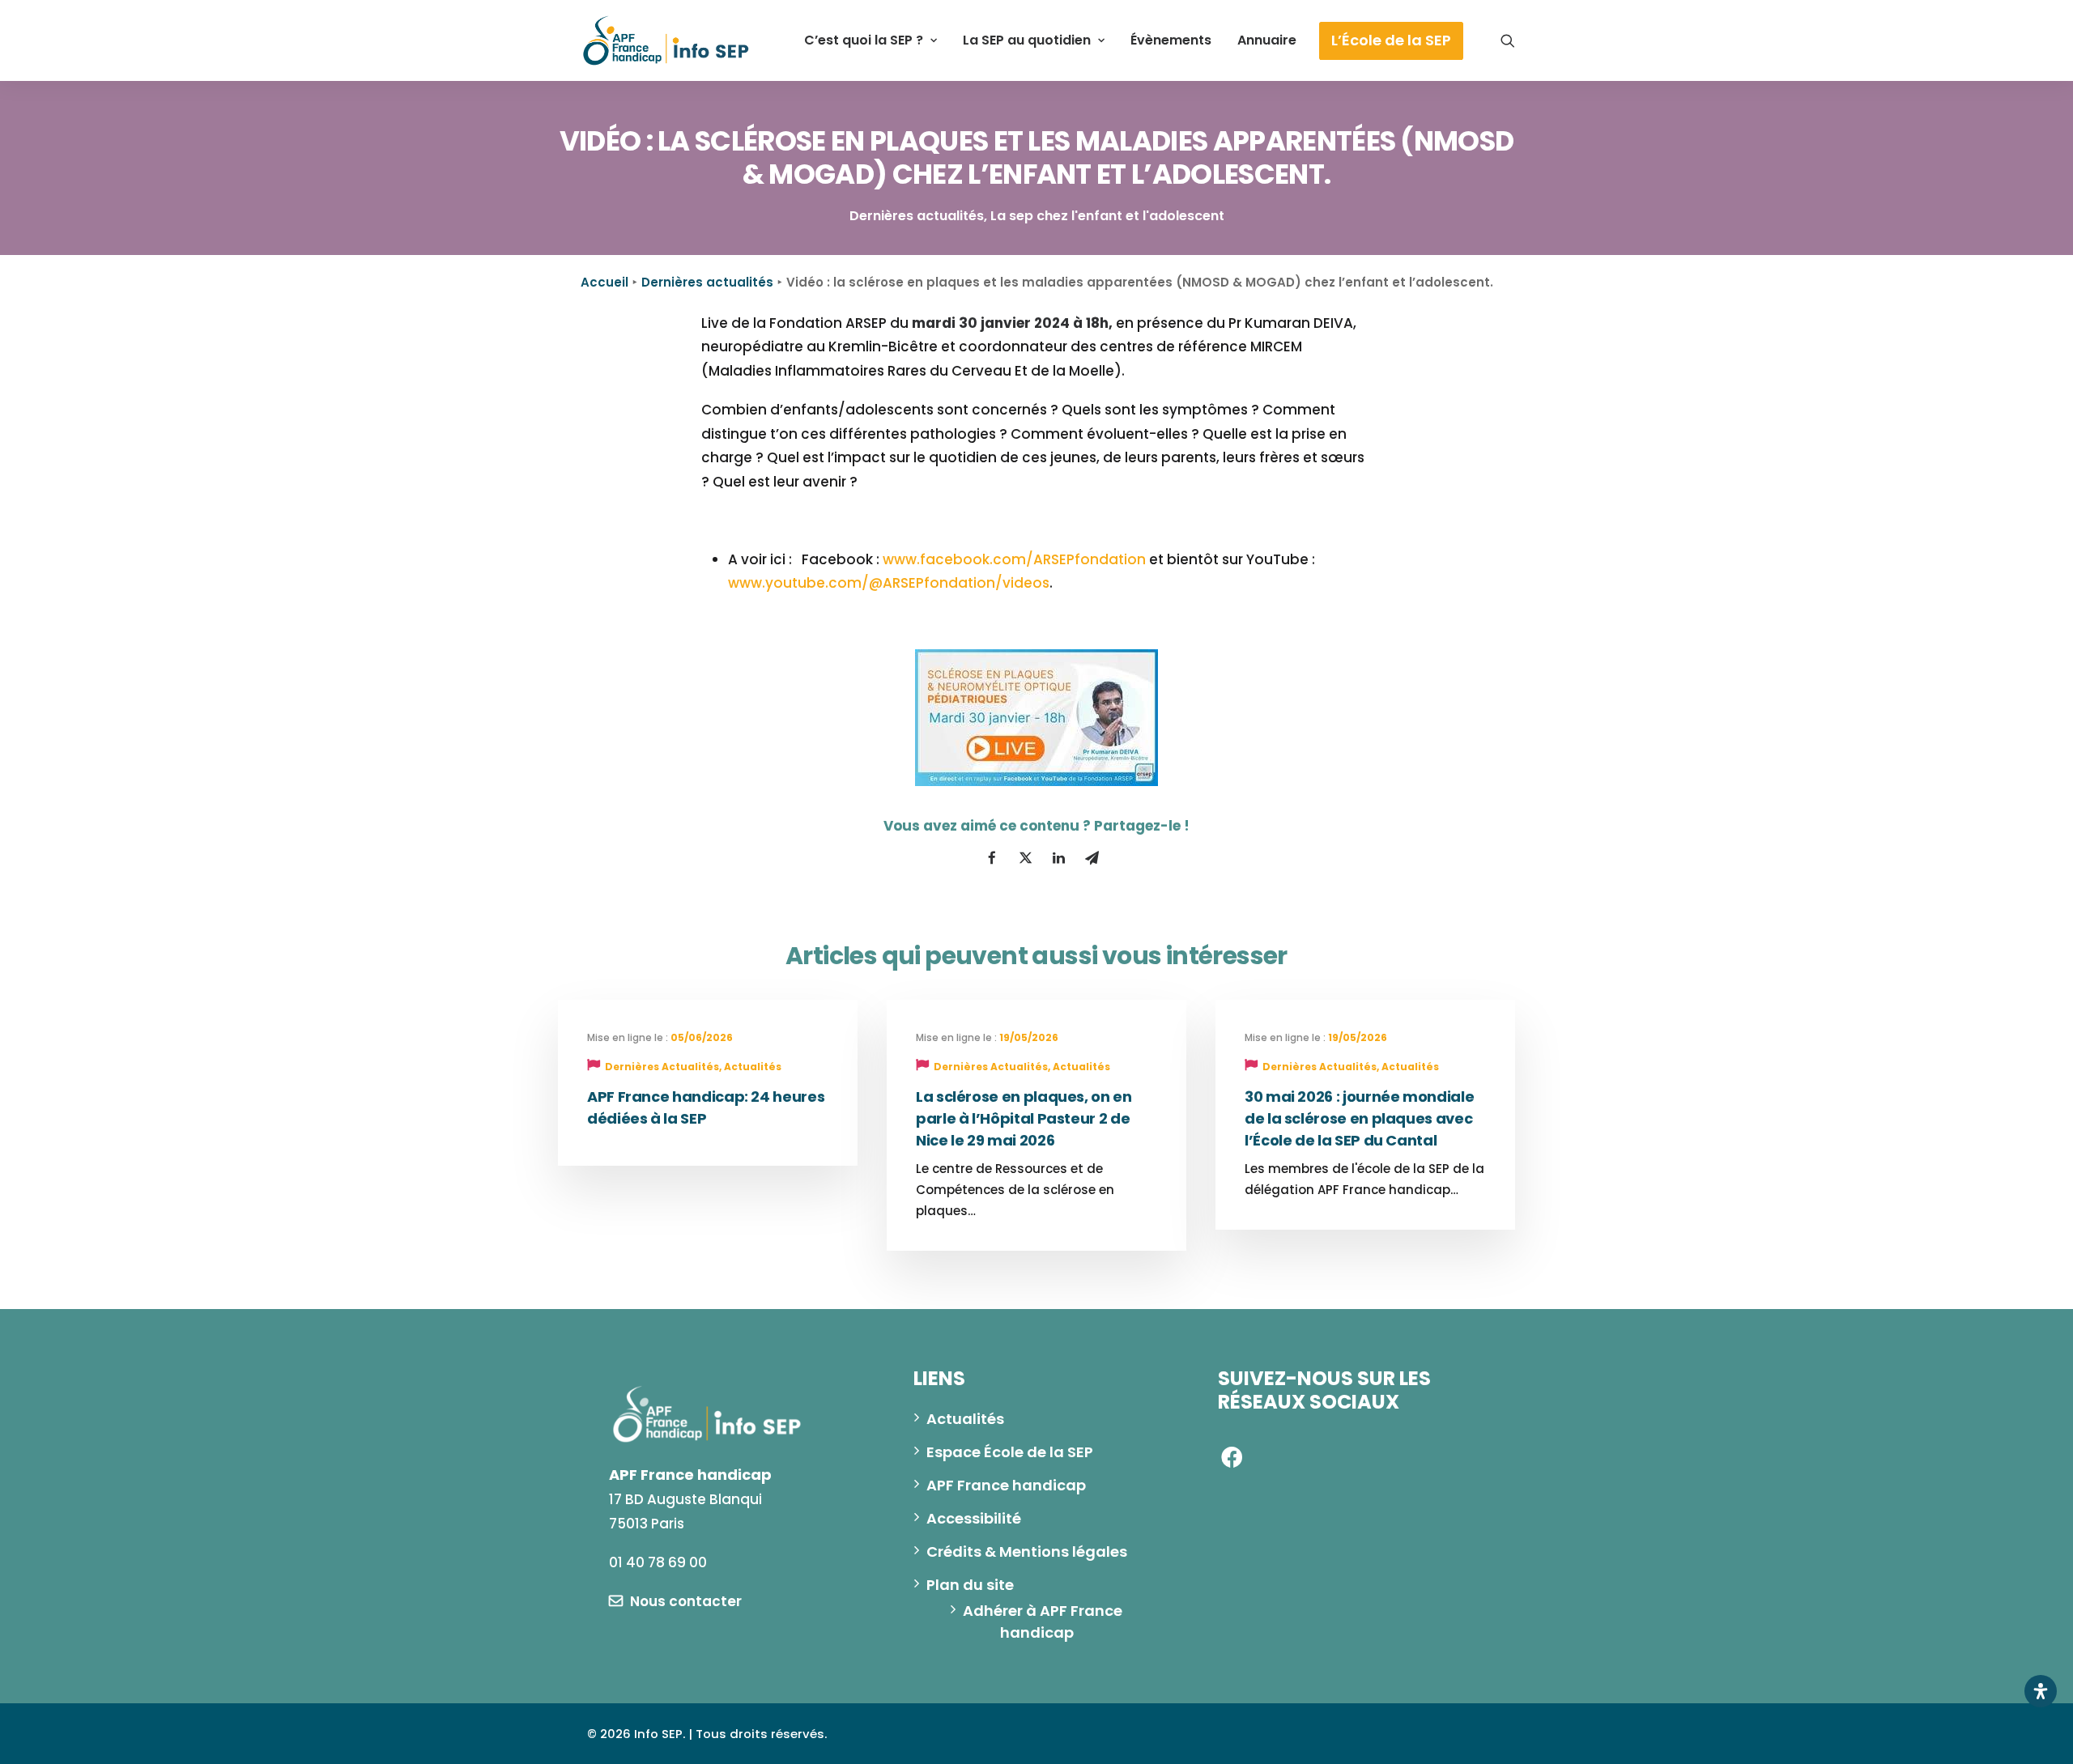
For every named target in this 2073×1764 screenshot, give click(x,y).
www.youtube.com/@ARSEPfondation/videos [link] (889, 583)
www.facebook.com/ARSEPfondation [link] (1014, 559)
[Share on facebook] (992, 858)
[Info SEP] (666, 40)
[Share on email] (1092, 858)
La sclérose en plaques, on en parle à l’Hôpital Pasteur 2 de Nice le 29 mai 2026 (1024, 1118)
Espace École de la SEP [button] (1010, 1452)
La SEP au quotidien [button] (1027, 40)
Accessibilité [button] (974, 1518)
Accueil (604, 282)
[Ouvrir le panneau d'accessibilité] (2041, 1691)
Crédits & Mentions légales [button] (1027, 1551)
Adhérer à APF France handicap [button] (1044, 1622)
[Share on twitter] (1025, 858)
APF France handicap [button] (1006, 1485)
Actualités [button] (965, 1419)
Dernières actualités (707, 282)
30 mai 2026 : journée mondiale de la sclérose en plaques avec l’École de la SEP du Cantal (1359, 1118)
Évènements (1171, 40)
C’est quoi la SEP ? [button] (864, 40)
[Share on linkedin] (1058, 858)
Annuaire (1267, 40)
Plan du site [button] (970, 1585)
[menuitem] (870, 40)
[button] (1508, 40)
